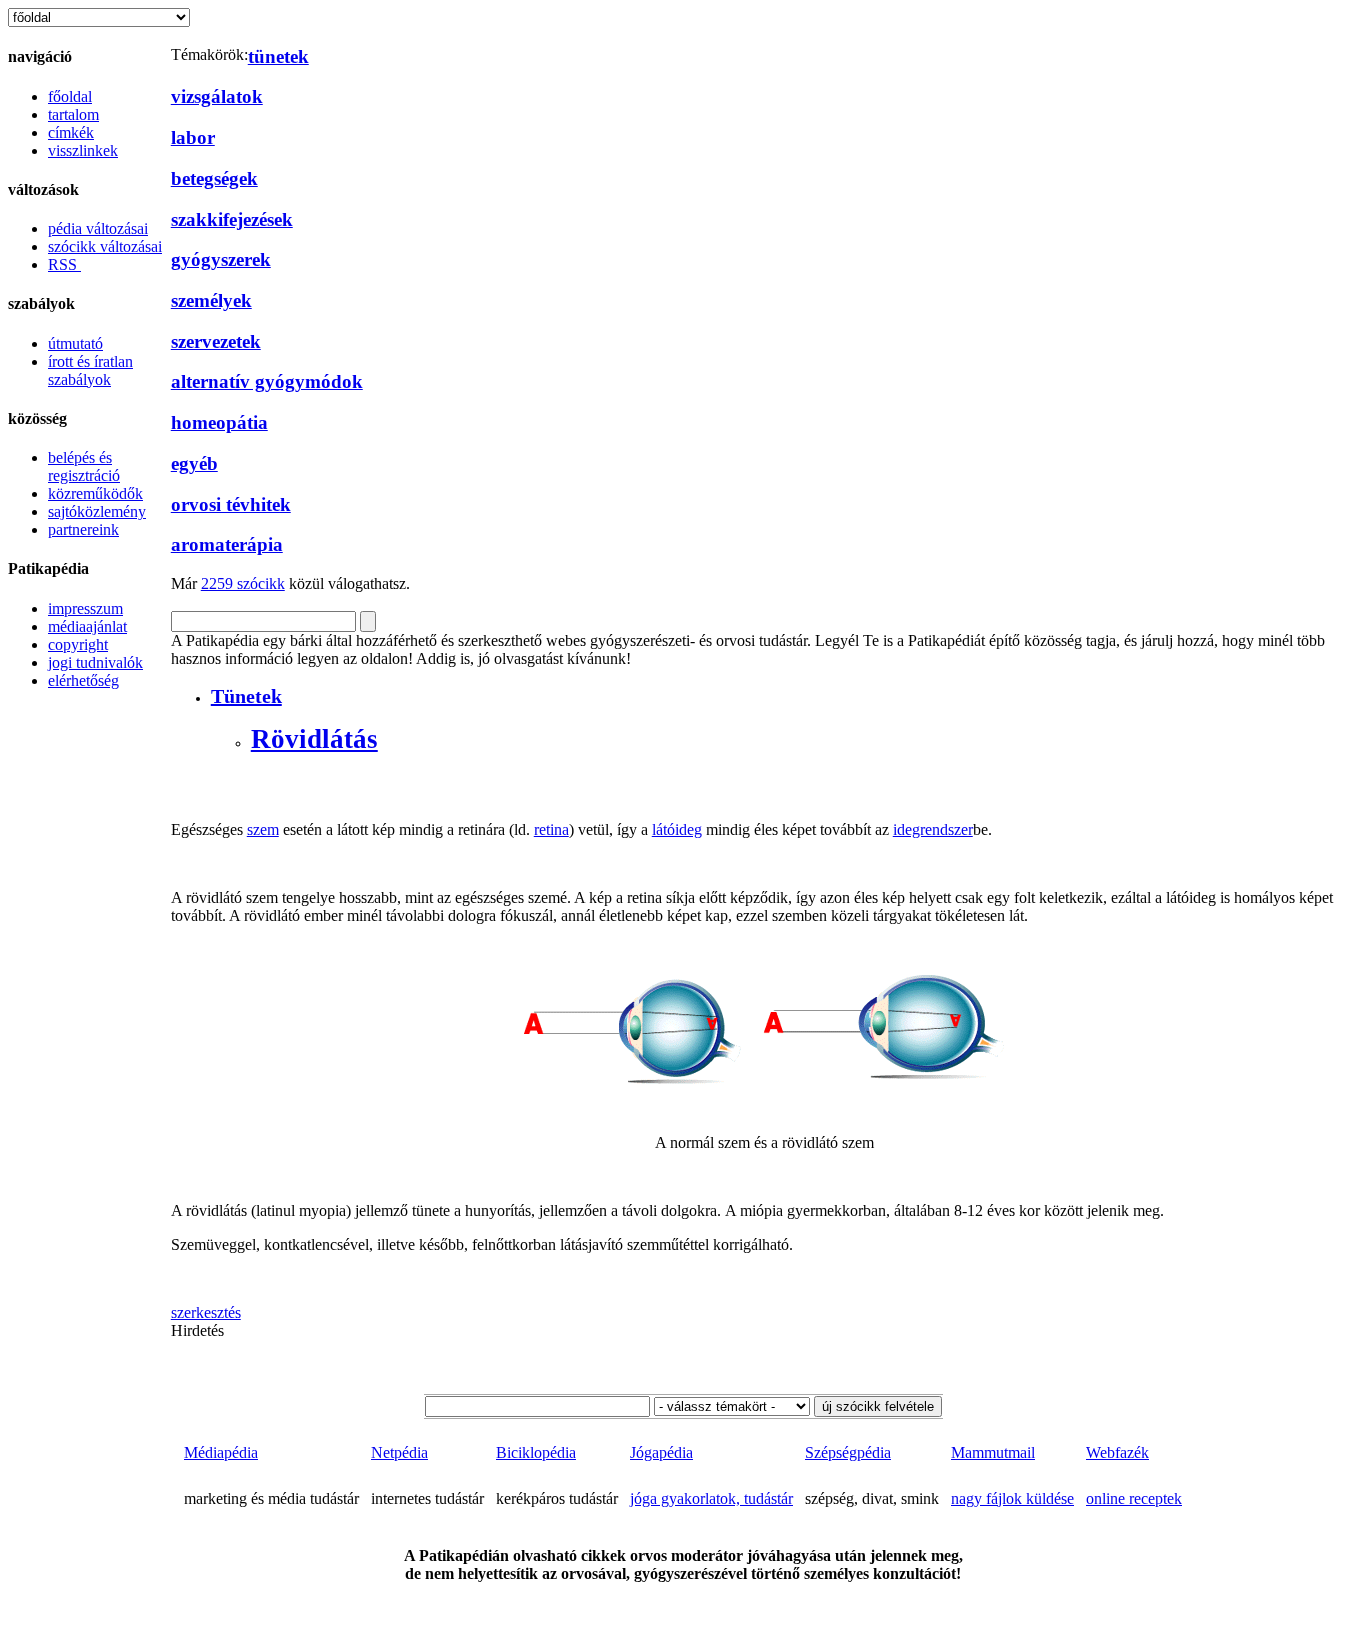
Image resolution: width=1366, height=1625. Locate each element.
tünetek (278, 56)
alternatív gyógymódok (267, 381)
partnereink (83, 529)
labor (193, 137)
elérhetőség (83, 680)
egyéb (194, 463)
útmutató (75, 343)
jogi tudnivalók (95, 662)
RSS (64, 264)
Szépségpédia (848, 1452)
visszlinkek (83, 150)
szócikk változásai (105, 246)
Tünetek (246, 696)
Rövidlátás (314, 739)
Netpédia (399, 1452)
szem (263, 829)
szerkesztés (206, 1312)
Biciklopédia (536, 1452)
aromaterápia (227, 544)
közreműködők (95, 493)
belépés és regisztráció (84, 466)
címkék (71, 132)
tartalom (73, 114)
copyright (78, 644)
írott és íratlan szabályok (90, 370)
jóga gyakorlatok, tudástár (711, 1498)
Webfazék (1117, 1452)
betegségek (214, 178)
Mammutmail (993, 1452)
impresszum (85, 608)
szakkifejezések (232, 219)
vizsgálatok (217, 96)
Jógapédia (661, 1452)
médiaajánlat (87, 626)
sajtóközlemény (97, 511)
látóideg (677, 829)
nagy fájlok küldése (1012, 1498)
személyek (211, 300)
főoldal (70, 96)
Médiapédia (221, 1452)
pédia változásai (98, 228)
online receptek (1134, 1498)
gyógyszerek (221, 259)
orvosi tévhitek (231, 504)
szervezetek (216, 341)
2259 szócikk (243, 583)
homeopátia (219, 422)
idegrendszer (933, 829)
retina (551, 829)
